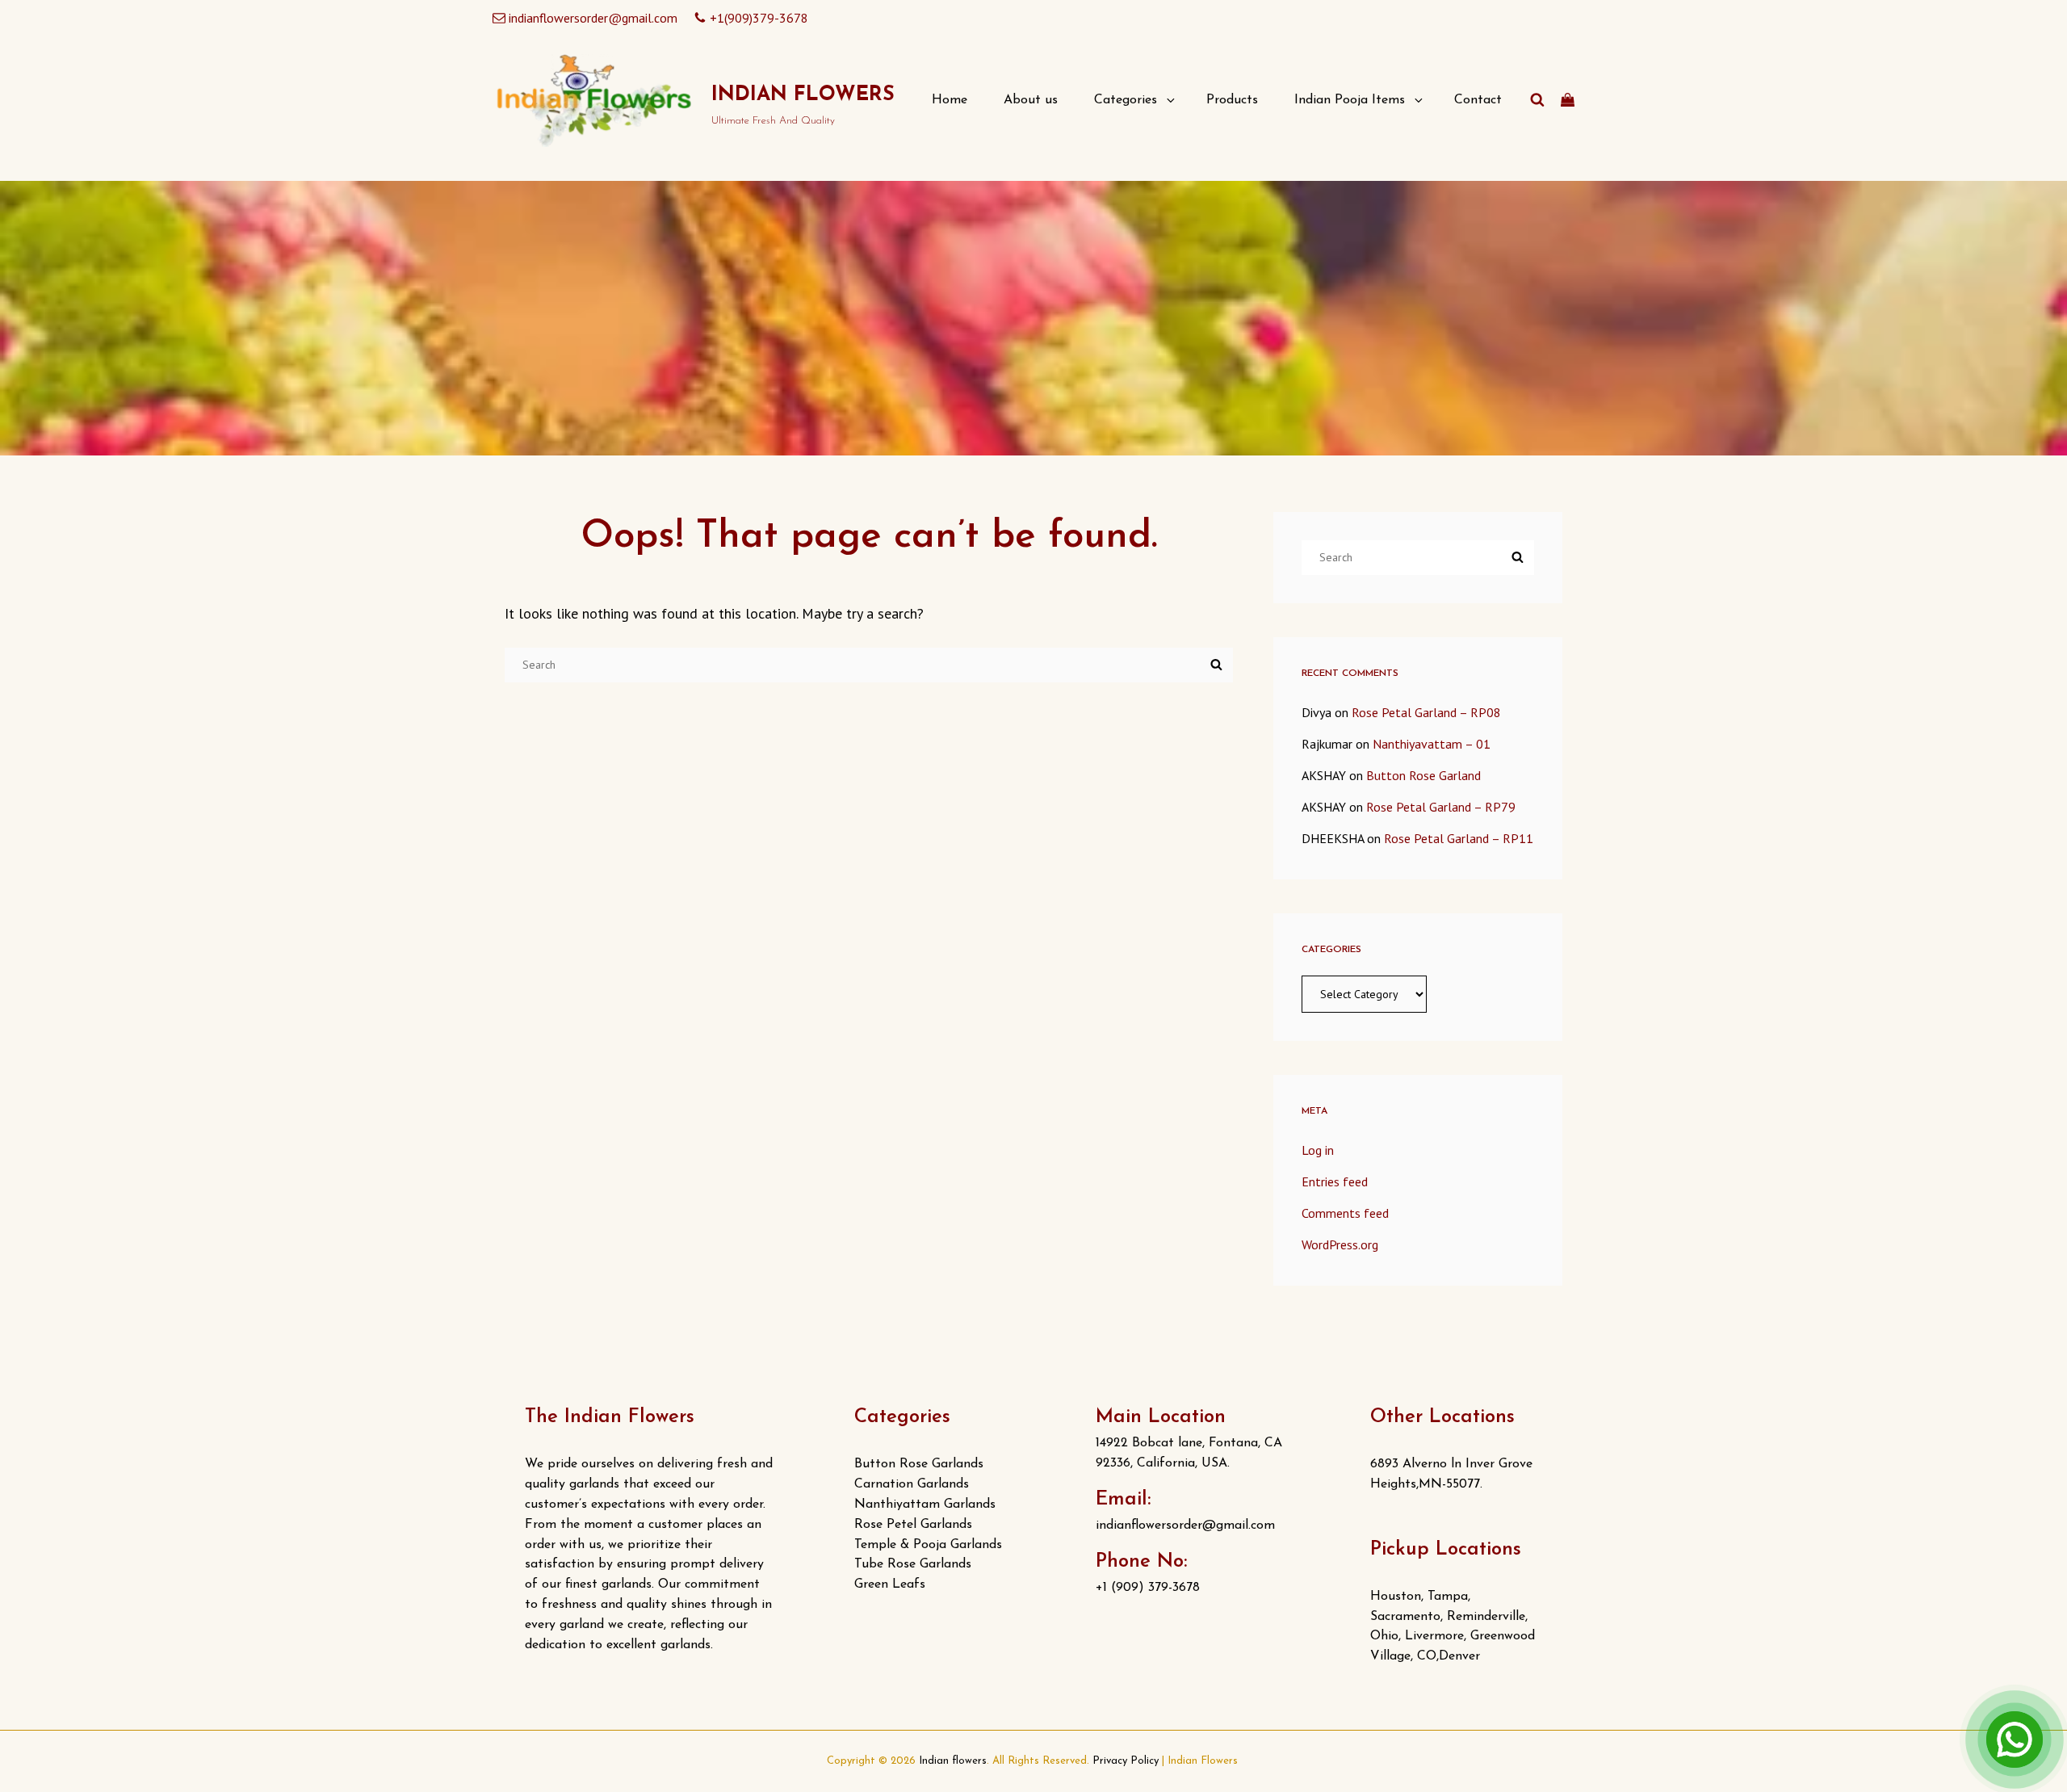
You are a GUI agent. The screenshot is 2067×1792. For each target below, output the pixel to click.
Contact (1478, 100)
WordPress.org (1340, 1244)
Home (950, 100)
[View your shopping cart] (1568, 100)
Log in (1318, 1150)
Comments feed (1345, 1213)
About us (1031, 100)
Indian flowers (803, 95)
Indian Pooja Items (1350, 100)
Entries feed (1335, 1181)
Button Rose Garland (1423, 775)
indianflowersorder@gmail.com (593, 18)
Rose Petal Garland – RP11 (1459, 838)
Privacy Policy (1126, 1761)
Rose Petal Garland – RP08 (1426, 712)
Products (1232, 100)
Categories (1126, 100)
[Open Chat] (2015, 1740)
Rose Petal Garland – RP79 (1441, 807)
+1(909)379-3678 (759, 18)
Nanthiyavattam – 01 (1432, 744)
